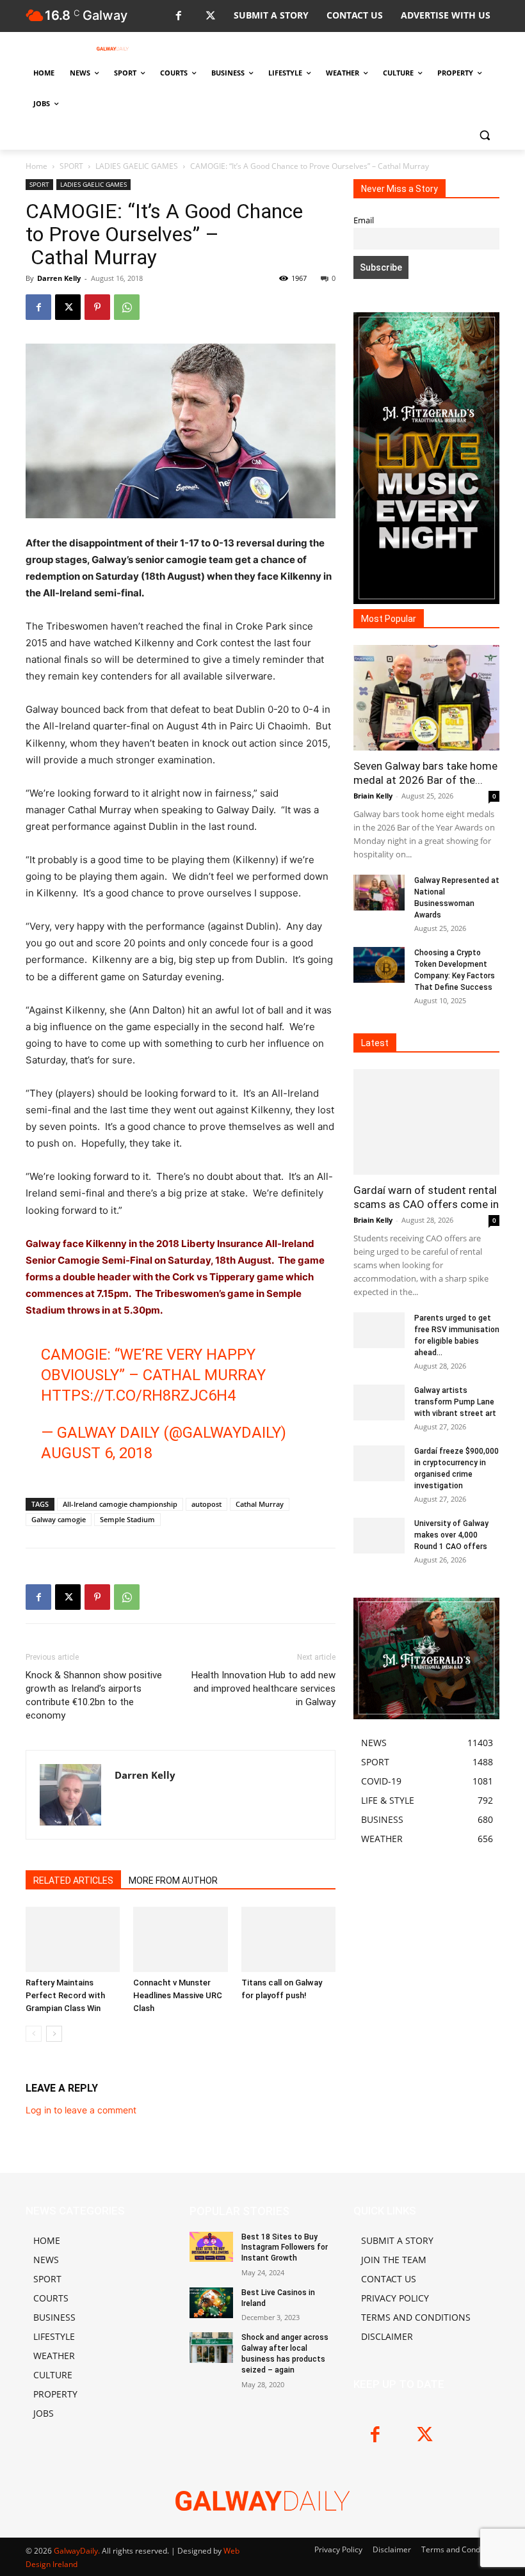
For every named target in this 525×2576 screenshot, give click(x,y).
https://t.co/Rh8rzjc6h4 (138, 1395)
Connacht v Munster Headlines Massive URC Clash (178, 1995)
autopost (206, 1504)
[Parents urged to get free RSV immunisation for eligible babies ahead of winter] (379, 1330)
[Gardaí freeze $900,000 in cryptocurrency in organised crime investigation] (379, 1463)
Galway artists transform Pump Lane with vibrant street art (455, 1402)
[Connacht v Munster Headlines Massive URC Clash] (180, 1939)
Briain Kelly (373, 796)
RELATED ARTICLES (73, 1880)
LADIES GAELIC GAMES (137, 166)
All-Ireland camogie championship (120, 1504)
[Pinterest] (97, 307)
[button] (484, 135)
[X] (210, 16)
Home (36, 166)
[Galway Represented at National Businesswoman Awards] (379, 893)
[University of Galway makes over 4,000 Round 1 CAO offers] (379, 1536)
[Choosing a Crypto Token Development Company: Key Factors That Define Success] (379, 965)
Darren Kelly (59, 278)
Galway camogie (59, 1519)
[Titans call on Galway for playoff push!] (288, 1939)
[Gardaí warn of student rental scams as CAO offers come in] (426, 1122)
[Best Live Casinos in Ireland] (211, 2303)
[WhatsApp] (127, 307)
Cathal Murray (260, 1504)
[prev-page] (34, 2034)
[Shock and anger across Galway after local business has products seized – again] (211, 2348)
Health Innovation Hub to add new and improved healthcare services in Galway (263, 1689)
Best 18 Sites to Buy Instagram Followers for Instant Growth (285, 2248)
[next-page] (54, 2034)
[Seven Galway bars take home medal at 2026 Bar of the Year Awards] (426, 698)
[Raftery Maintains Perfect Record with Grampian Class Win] (73, 1939)
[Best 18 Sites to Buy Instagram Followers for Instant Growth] (211, 2247)
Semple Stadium (127, 1519)
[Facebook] (178, 16)
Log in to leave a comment (81, 2110)
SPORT (71, 166)
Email (364, 220)
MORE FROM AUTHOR (173, 1880)
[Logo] (113, 49)
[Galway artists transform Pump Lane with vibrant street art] (379, 1403)
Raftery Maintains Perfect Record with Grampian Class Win (65, 1995)
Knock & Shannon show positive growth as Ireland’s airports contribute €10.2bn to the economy (94, 1695)
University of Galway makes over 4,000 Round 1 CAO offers (451, 1535)
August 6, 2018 (97, 1453)
